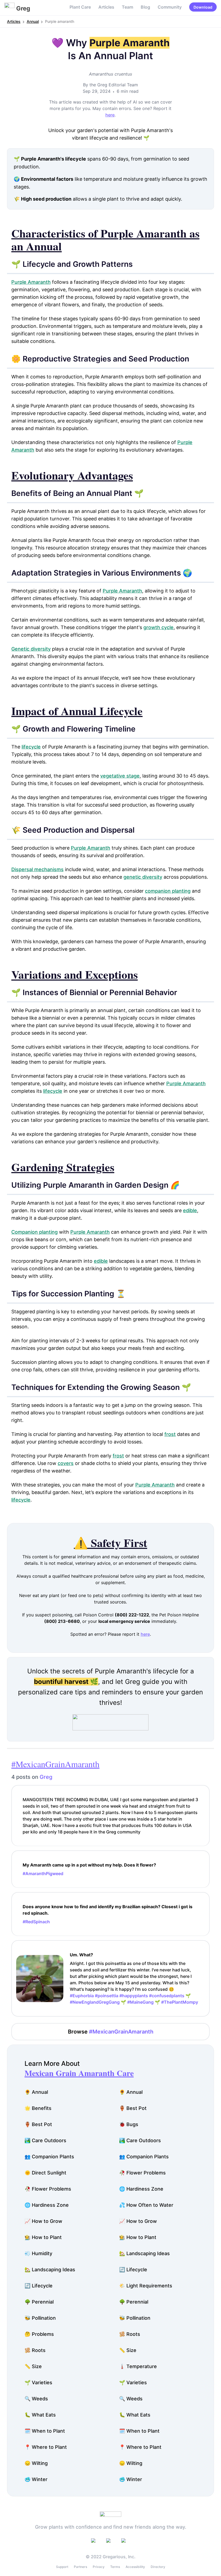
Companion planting (34, 1232)
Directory (158, 2567)
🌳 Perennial (39, 2302)
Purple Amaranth (31, 282)
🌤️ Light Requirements (146, 2286)
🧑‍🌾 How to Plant (43, 2237)
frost (170, 1434)
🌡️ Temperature (138, 2366)
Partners (80, 2567)
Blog (145, 7)
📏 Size (128, 2350)
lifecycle (31, 747)
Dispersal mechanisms (37, 869)
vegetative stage (120, 776)
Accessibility (135, 2567)
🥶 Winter (36, 2479)
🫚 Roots (130, 2334)
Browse (111, 2032)
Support (62, 2567)
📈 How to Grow (43, 2221)
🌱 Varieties (38, 2382)
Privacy (99, 2567)
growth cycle (158, 627)
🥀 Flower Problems (142, 2173)
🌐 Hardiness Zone (141, 2189)
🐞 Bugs (129, 2124)
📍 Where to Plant (46, 2447)
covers (66, 1463)
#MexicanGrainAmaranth (55, 1764)
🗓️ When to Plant (45, 2431)
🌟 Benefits (38, 2108)
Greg (46, 1777)
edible (190, 1210)
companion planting (168, 891)
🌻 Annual (36, 2092)
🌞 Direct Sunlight (45, 2173)
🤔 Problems (39, 2334)
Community (170, 7)
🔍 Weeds (36, 2399)
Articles (106, 7)
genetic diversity (143, 877)
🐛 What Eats (40, 2415)
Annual (33, 21)
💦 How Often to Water (146, 2205)
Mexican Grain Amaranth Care (79, 2073)
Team (127, 7)
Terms (115, 2567)
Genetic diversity (31, 649)
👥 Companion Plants (49, 2157)
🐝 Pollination (40, 2318)
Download (203, 7)
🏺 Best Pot (133, 2108)
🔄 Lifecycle (133, 2270)
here (110, 115)
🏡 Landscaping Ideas (144, 2253)
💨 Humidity (38, 2253)
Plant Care (80, 7)
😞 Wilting (36, 2463)
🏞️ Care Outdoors (45, 2140)
